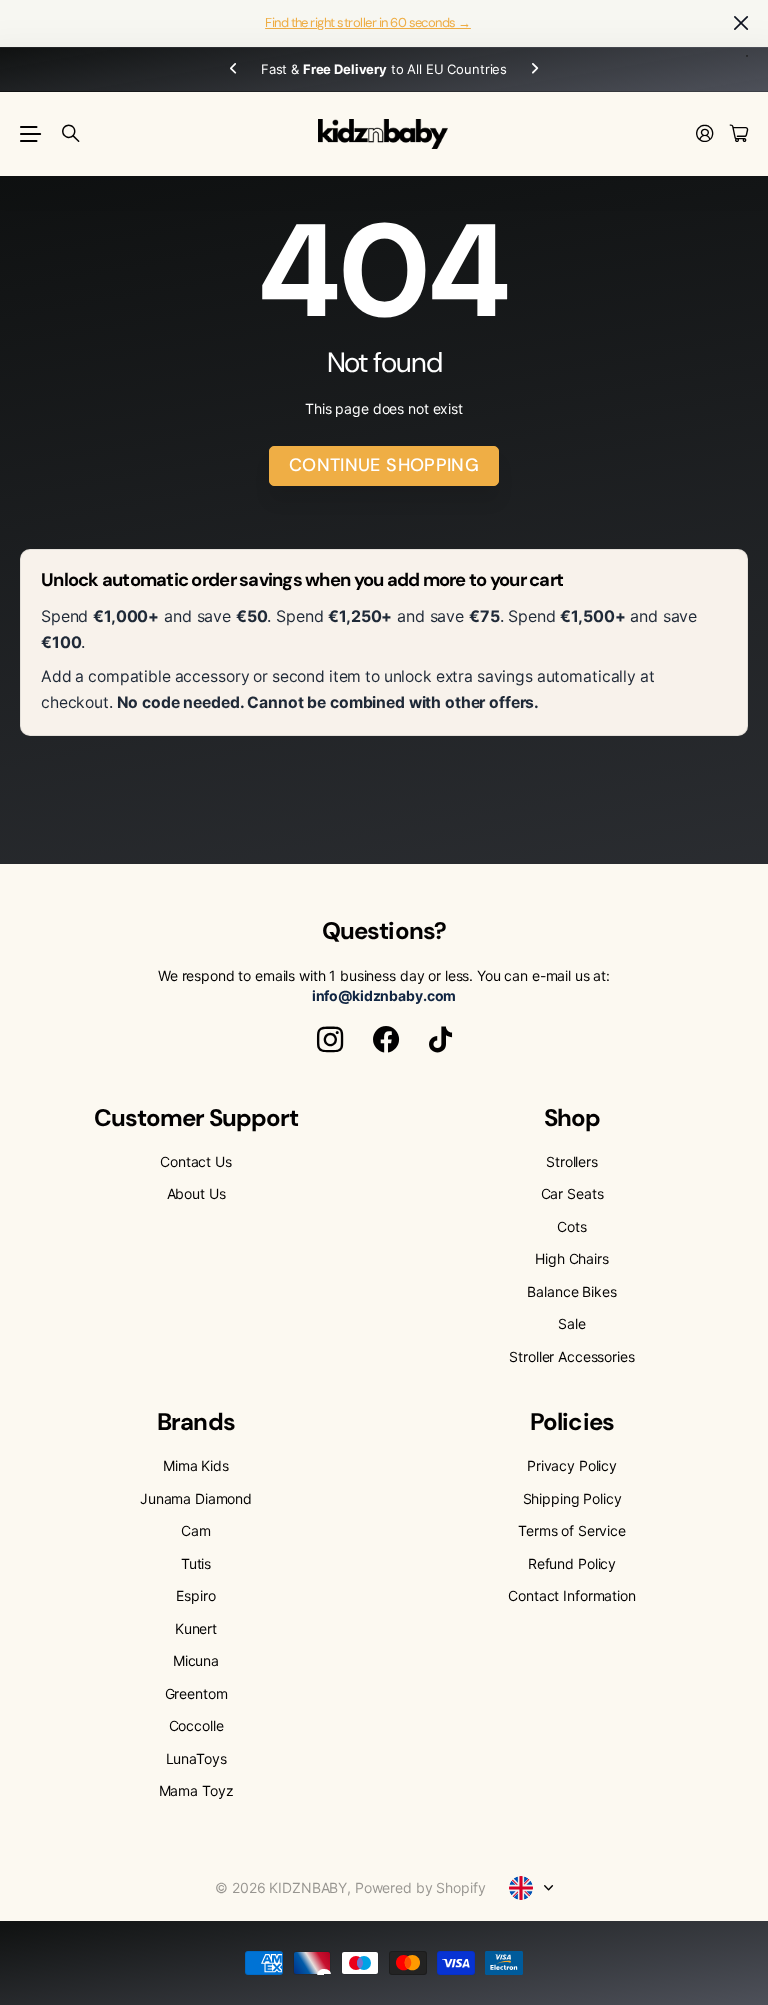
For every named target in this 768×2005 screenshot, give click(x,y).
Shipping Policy (572, 1498)
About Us (196, 1193)
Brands (195, 1421)
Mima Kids (196, 1465)
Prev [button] (233, 69)
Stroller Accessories (571, 1356)
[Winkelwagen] (739, 134)
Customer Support (196, 1117)
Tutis (196, 1563)
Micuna (196, 1660)
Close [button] (741, 23)
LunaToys (196, 1758)
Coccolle (196, 1725)
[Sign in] (705, 134)
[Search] (71, 134)
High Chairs (571, 1258)
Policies (571, 1421)
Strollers (572, 1161)
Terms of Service (572, 1530)
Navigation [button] (31, 134)
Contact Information (571, 1595)
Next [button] (535, 69)
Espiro (195, 1595)
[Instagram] (330, 1040)
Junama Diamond (196, 1498)
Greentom (196, 1693)
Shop (572, 1117)
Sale (571, 1323)
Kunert (196, 1628)
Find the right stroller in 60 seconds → (368, 22)
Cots (571, 1226)
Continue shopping (384, 465)
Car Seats (572, 1193)
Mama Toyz (196, 1790)
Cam (196, 1530)
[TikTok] (440, 1040)
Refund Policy (572, 1563)
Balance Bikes (571, 1291)
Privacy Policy (572, 1465)
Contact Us (196, 1161)
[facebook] (386, 1040)
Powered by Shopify (420, 1887)
